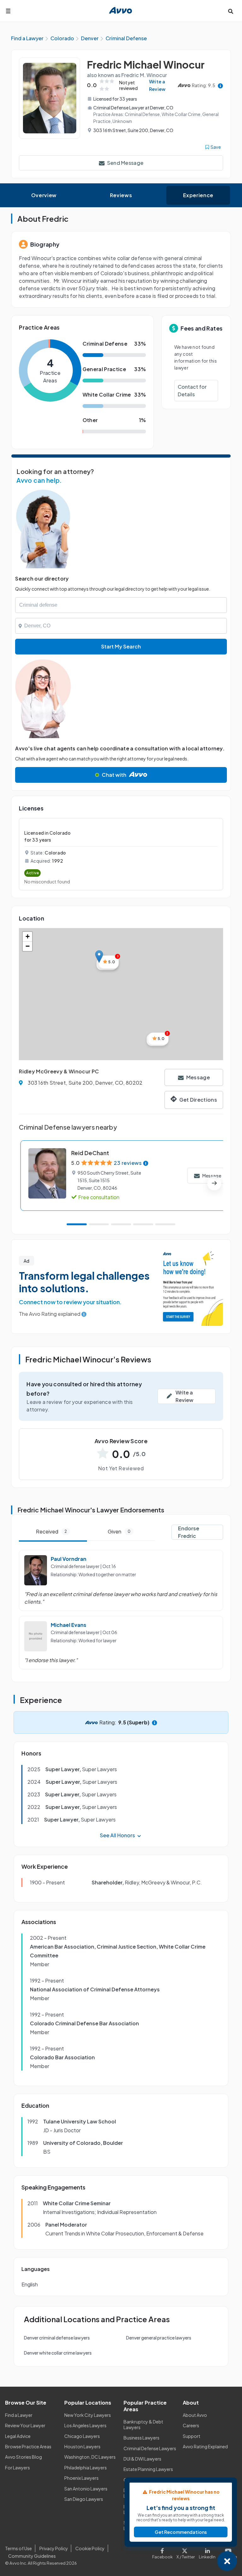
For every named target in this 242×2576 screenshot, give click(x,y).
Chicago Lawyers (82, 2436)
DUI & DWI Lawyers (142, 2459)
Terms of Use (18, 2548)
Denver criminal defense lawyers (57, 2338)
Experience (198, 195)
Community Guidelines (32, 2556)
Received (51, 1531)
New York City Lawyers (88, 2415)
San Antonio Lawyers (86, 2489)
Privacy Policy (54, 2548)
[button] (99, 957)
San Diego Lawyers (84, 2499)
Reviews (121, 195)
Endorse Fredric (189, 1532)
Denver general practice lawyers (159, 2338)
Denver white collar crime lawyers (58, 2353)
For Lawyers (17, 2468)
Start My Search (121, 646)
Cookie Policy (90, 2548)
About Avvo (195, 2415)
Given (119, 1531)
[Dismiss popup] (227, 2561)
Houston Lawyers (82, 2446)
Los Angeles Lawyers (85, 2425)
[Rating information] (220, 85)
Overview (44, 195)
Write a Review (157, 85)
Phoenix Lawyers (81, 2478)
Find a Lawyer (19, 2415)
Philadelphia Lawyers (86, 2468)
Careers (191, 2425)
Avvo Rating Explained (205, 2446)
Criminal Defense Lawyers (150, 2448)
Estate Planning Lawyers (148, 2469)
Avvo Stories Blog (23, 2457)
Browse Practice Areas (28, 2446)
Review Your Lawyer (25, 2425)
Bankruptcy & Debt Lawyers (143, 2424)
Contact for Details (192, 390)
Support (192, 2436)
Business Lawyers (141, 2438)
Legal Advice (18, 2436)
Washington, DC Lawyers (90, 2457)
